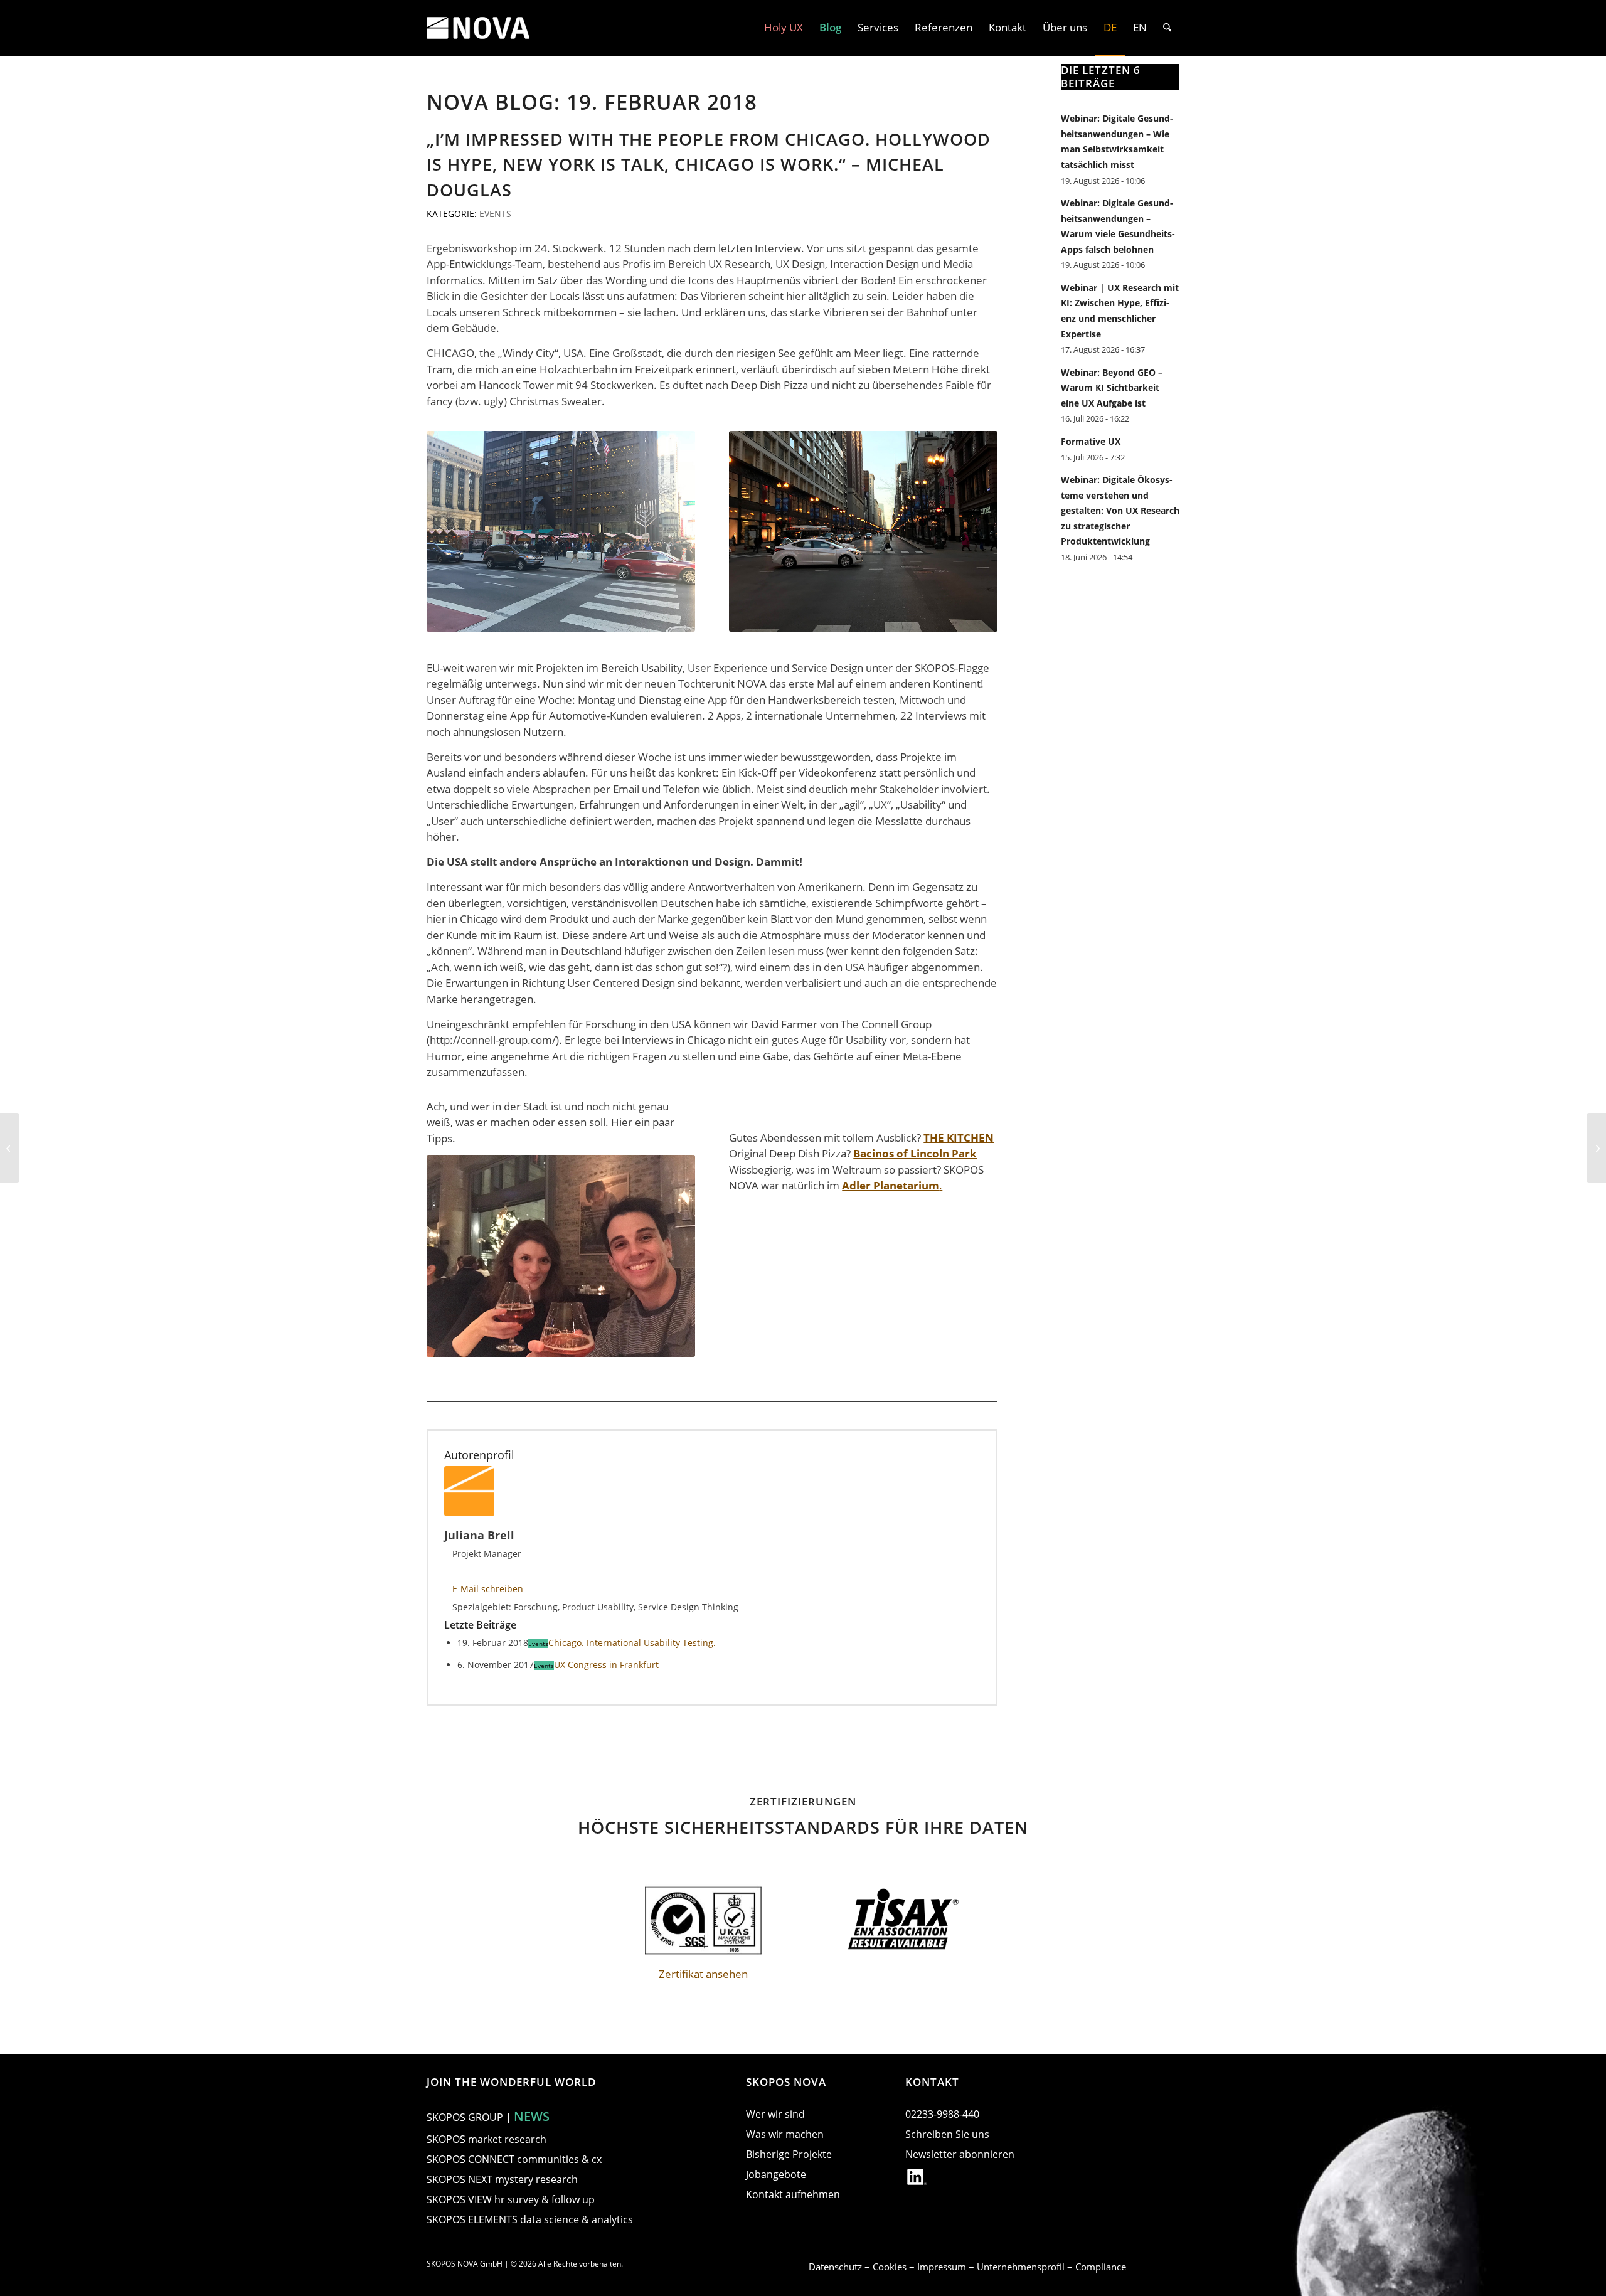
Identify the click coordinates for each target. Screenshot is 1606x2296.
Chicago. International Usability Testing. (632, 1643)
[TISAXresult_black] (903, 1921)
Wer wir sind (775, 2114)
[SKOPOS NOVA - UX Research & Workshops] (478, 28)
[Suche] (1167, 28)
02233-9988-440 (942, 2114)
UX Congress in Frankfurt (606, 1665)
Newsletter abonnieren (960, 2154)
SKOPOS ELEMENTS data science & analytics (530, 2219)
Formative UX (1091, 441)
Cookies (891, 2267)
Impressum (943, 2267)
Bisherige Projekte (789, 2154)
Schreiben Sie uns (947, 2134)
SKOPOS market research (487, 2139)
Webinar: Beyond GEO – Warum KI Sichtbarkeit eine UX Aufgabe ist (1112, 388)
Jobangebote (776, 2174)
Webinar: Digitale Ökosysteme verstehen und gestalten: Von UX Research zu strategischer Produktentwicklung (1120, 510)
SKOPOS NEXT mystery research (502, 2179)
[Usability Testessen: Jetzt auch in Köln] (1596, 1148)
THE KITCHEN (959, 1138)
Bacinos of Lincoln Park (915, 1153)
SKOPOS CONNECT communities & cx (514, 2159)
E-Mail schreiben (488, 1589)
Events (495, 214)
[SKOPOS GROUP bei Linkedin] (917, 2179)
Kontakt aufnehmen (793, 2194)
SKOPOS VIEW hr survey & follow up (511, 2199)
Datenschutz (837, 2267)
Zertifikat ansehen (703, 1974)
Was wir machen (785, 2134)
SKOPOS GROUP (465, 2117)
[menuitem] (784, 28)
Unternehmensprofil (1022, 2267)
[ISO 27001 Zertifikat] (703, 1921)
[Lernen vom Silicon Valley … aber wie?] (10, 1148)
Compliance (1101, 2267)
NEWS (532, 2116)
